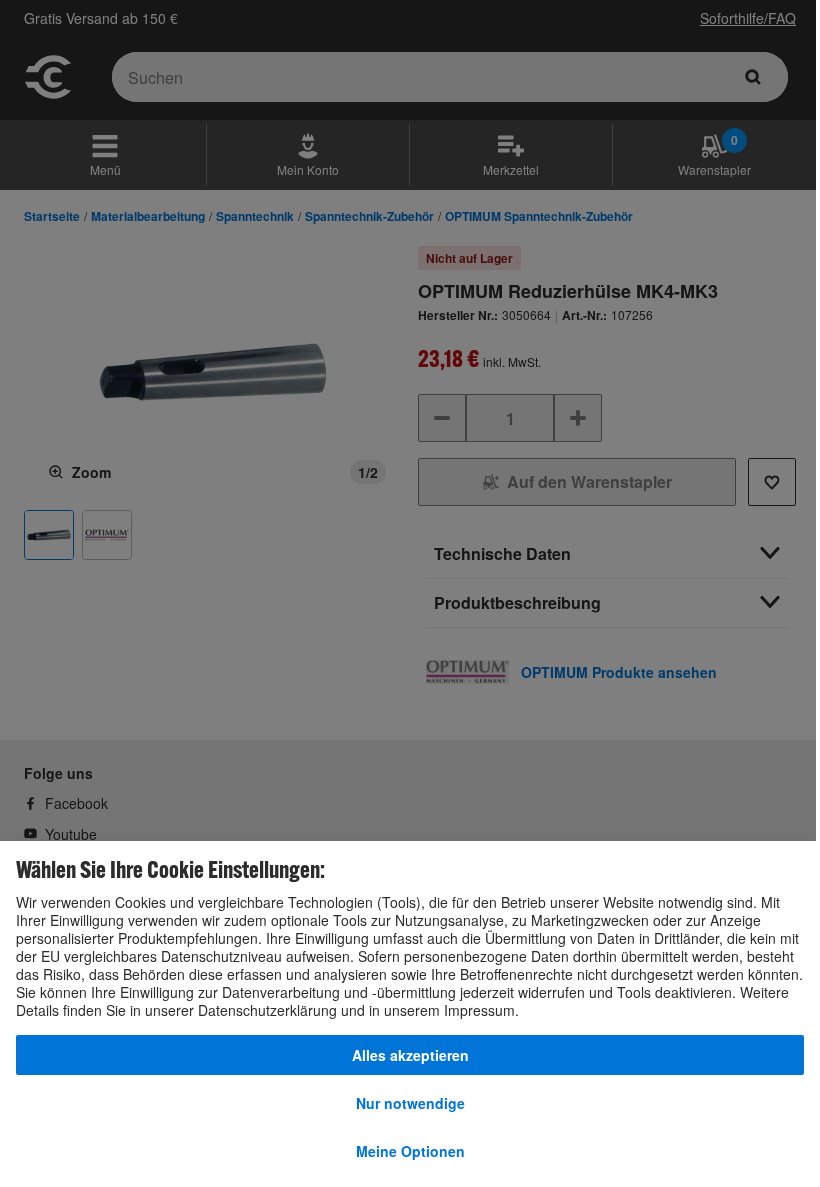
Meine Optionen (410, 1151)
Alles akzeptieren (410, 1055)
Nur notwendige (410, 1103)
